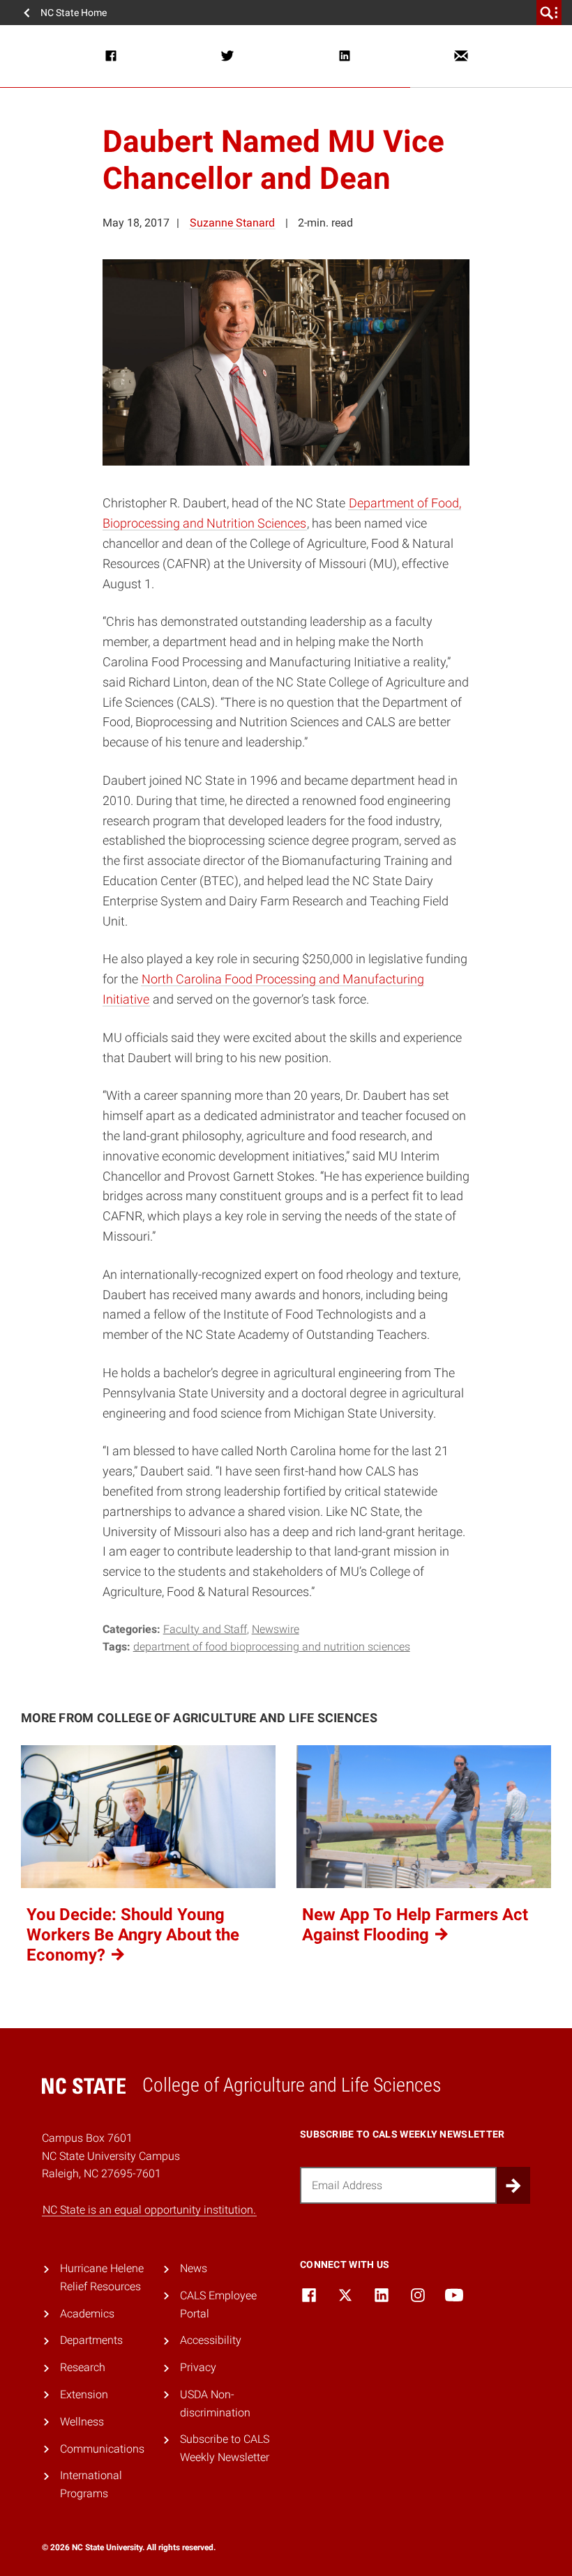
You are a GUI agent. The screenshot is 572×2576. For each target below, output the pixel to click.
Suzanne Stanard (232, 223)
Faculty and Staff (205, 1629)
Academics (87, 2314)
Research (83, 2367)
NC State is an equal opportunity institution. (149, 2210)
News (194, 2268)
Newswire (276, 1629)
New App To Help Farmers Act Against (415, 1925)
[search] (549, 13)
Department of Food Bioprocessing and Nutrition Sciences (272, 1647)
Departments (91, 2340)
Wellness (82, 2422)
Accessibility (211, 2340)
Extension (84, 2394)
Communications (102, 2449)
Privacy (198, 2367)
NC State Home (74, 13)
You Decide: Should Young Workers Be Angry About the (133, 1935)
